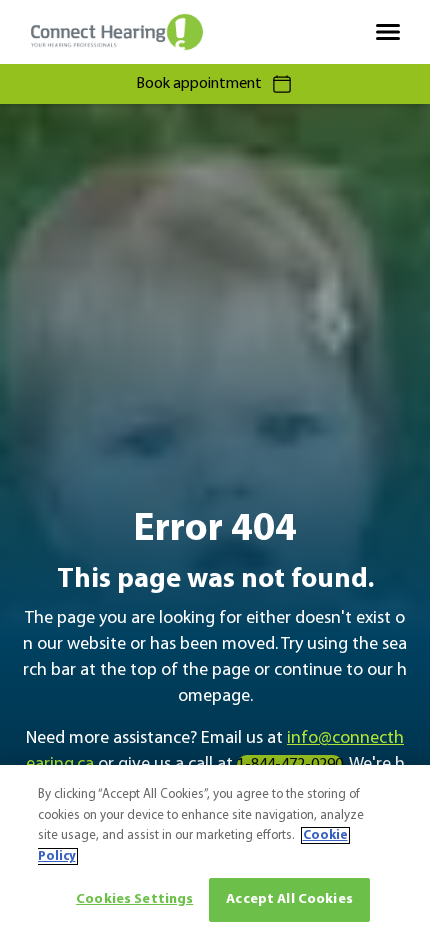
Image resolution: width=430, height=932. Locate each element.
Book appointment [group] (199, 84)
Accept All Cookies (289, 899)
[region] (215, 848)
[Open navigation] (388, 32)
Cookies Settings (134, 899)
